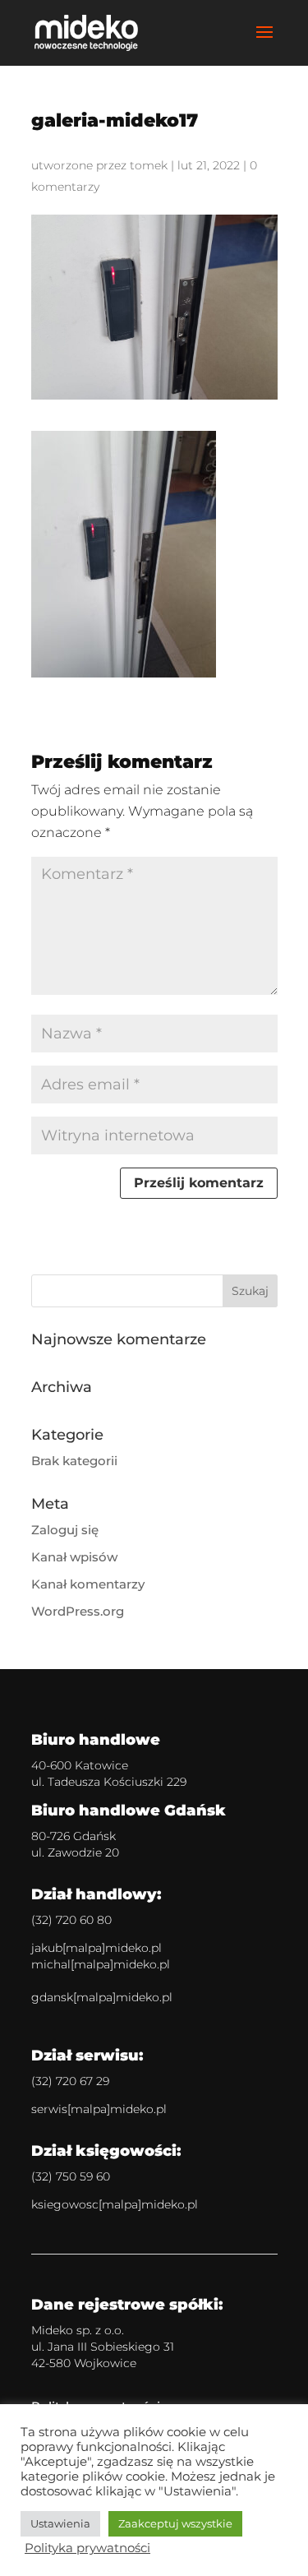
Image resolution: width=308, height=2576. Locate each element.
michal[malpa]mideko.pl (101, 1964)
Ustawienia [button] (60, 2523)
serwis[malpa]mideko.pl (99, 2109)
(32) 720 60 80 (71, 1920)
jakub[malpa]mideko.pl (97, 1948)
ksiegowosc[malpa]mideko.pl (115, 2204)
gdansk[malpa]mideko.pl (102, 1997)
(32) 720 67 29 (70, 2081)
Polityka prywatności (87, 2548)
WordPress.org (78, 1611)
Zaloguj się (65, 1530)
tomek (149, 165)
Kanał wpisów (74, 1557)
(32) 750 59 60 (71, 2176)
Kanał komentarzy (88, 1584)
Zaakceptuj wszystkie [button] (175, 2523)
